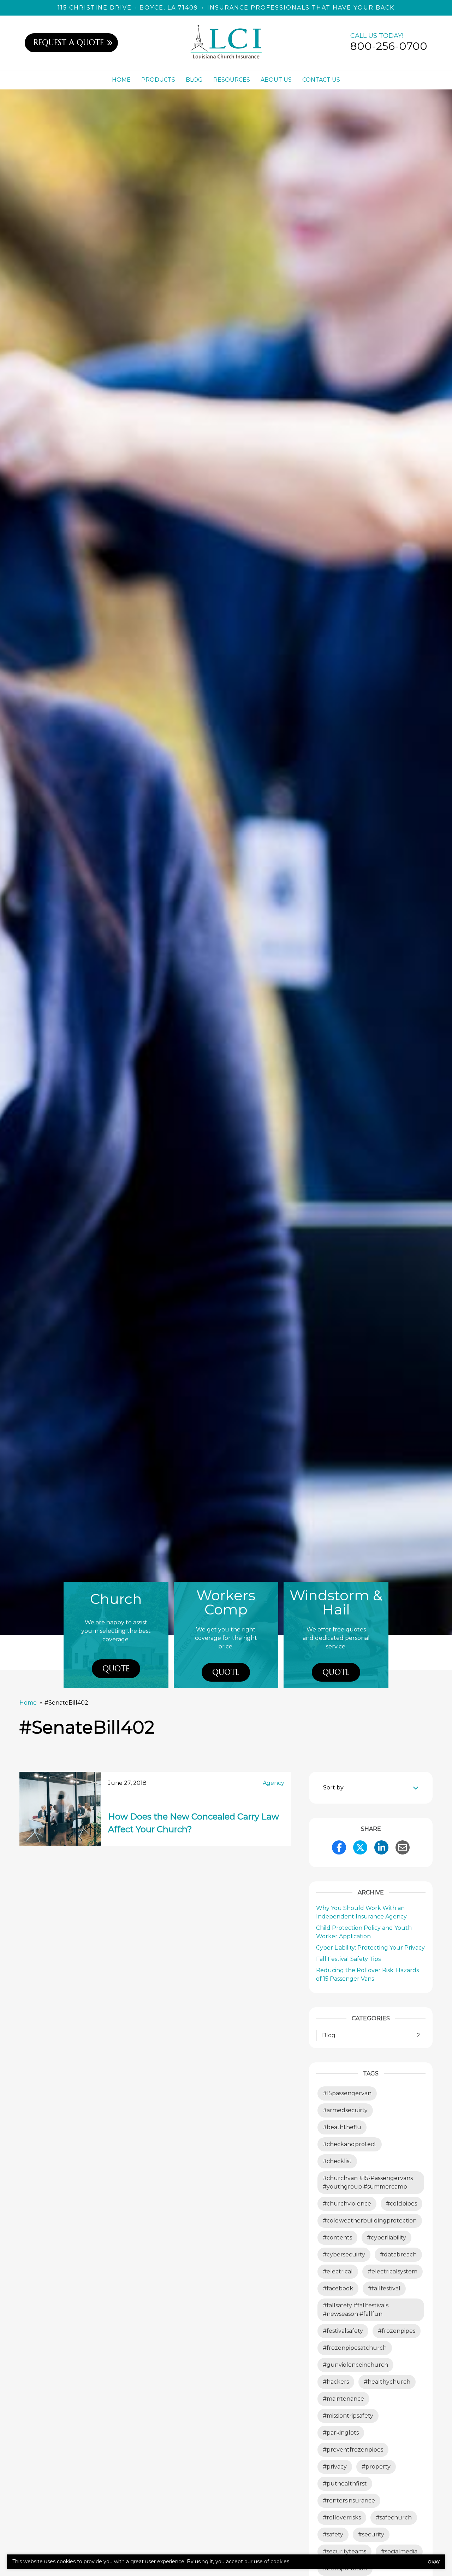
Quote (116, 1669)
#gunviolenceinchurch (355, 2365)
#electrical (338, 2271)
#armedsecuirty (345, 2110)
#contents (337, 2238)
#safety (333, 2534)
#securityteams (344, 2551)
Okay (434, 2562)
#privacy (335, 2467)
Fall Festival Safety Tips (348, 1959)
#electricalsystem (392, 2271)
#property (376, 2467)
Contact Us (321, 80)
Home (121, 80)
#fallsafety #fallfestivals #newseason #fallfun (356, 2310)
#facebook (338, 2288)
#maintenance (343, 2399)
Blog (194, 80)
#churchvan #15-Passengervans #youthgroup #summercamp (368, 2182)
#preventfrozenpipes (353, 2450)
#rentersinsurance (349, 2501)
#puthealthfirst (345, 2484)
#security (371, 2534)
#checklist (337, 2161)
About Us (276, 80)
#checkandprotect (350, 2144)
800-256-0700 (389, 46)
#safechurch (394, 2517)
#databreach (398, 2254)
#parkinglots (341, 2433)
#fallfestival (384, 2288)
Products (158, 80)
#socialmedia (399, 2551)
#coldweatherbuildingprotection (370, 2221)
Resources (232, 80)
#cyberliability (386, 2238)
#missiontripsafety (348, 2416)
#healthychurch (387, 2382)
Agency (273, 1783)
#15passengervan (347, 2093)
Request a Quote (69, 42)
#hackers (336, 2382)
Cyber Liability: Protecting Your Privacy (370, 1948)
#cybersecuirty (344, 2254)
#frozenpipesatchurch (355, 2348)
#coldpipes (402, 2204)
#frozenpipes (397, 2331)
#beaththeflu (342, 2127)
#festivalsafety (343, 2331)
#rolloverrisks (342, 2517)
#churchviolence (347, 2204)
